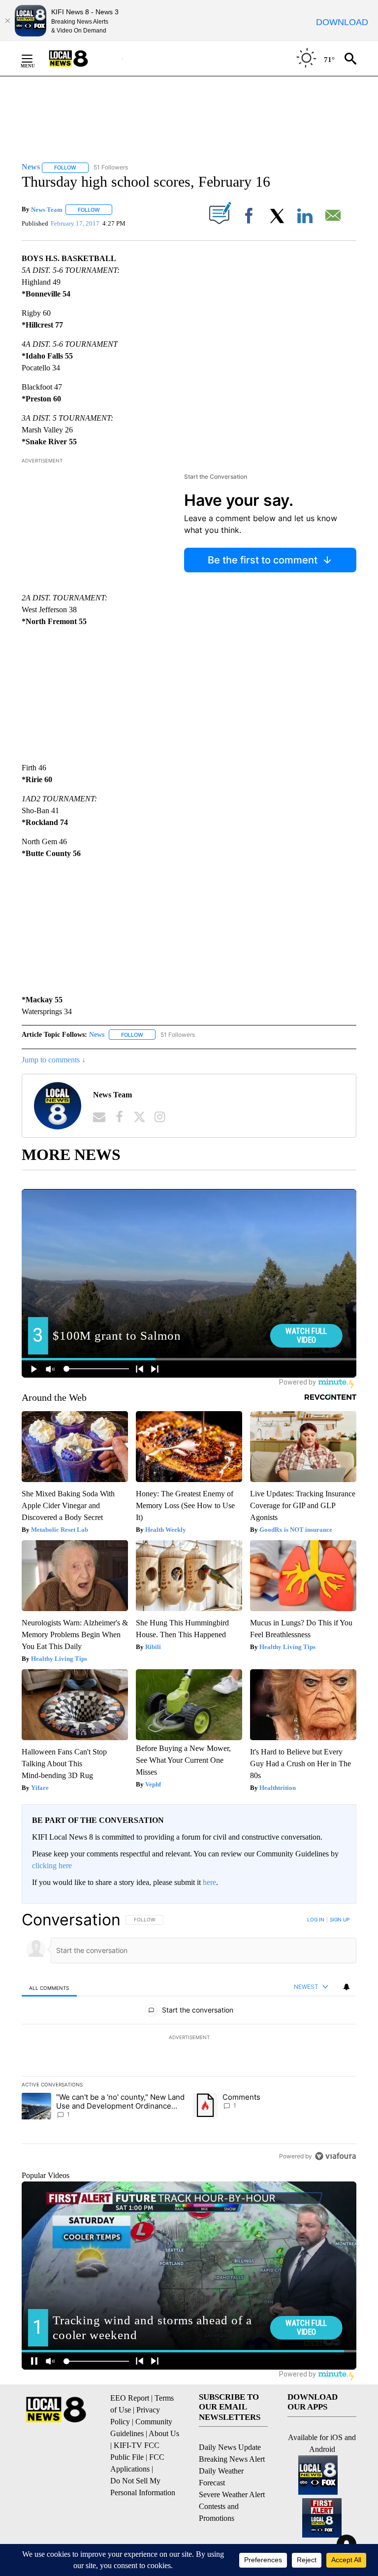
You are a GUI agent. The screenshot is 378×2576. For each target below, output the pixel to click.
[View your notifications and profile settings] (346, 1987)
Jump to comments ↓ (54, 1060)
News (97, 1035)
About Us (164, 2433)
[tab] (49, 1988)
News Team (47, 210)
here (209, 1882)
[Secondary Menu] (34, 59)
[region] (189, 2038)
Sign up (340, 1919)
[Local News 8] (81, 59)
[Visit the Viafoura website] (335, 2156)
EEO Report (130, 2398)
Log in (316, 1919)
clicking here (52, 1866)
